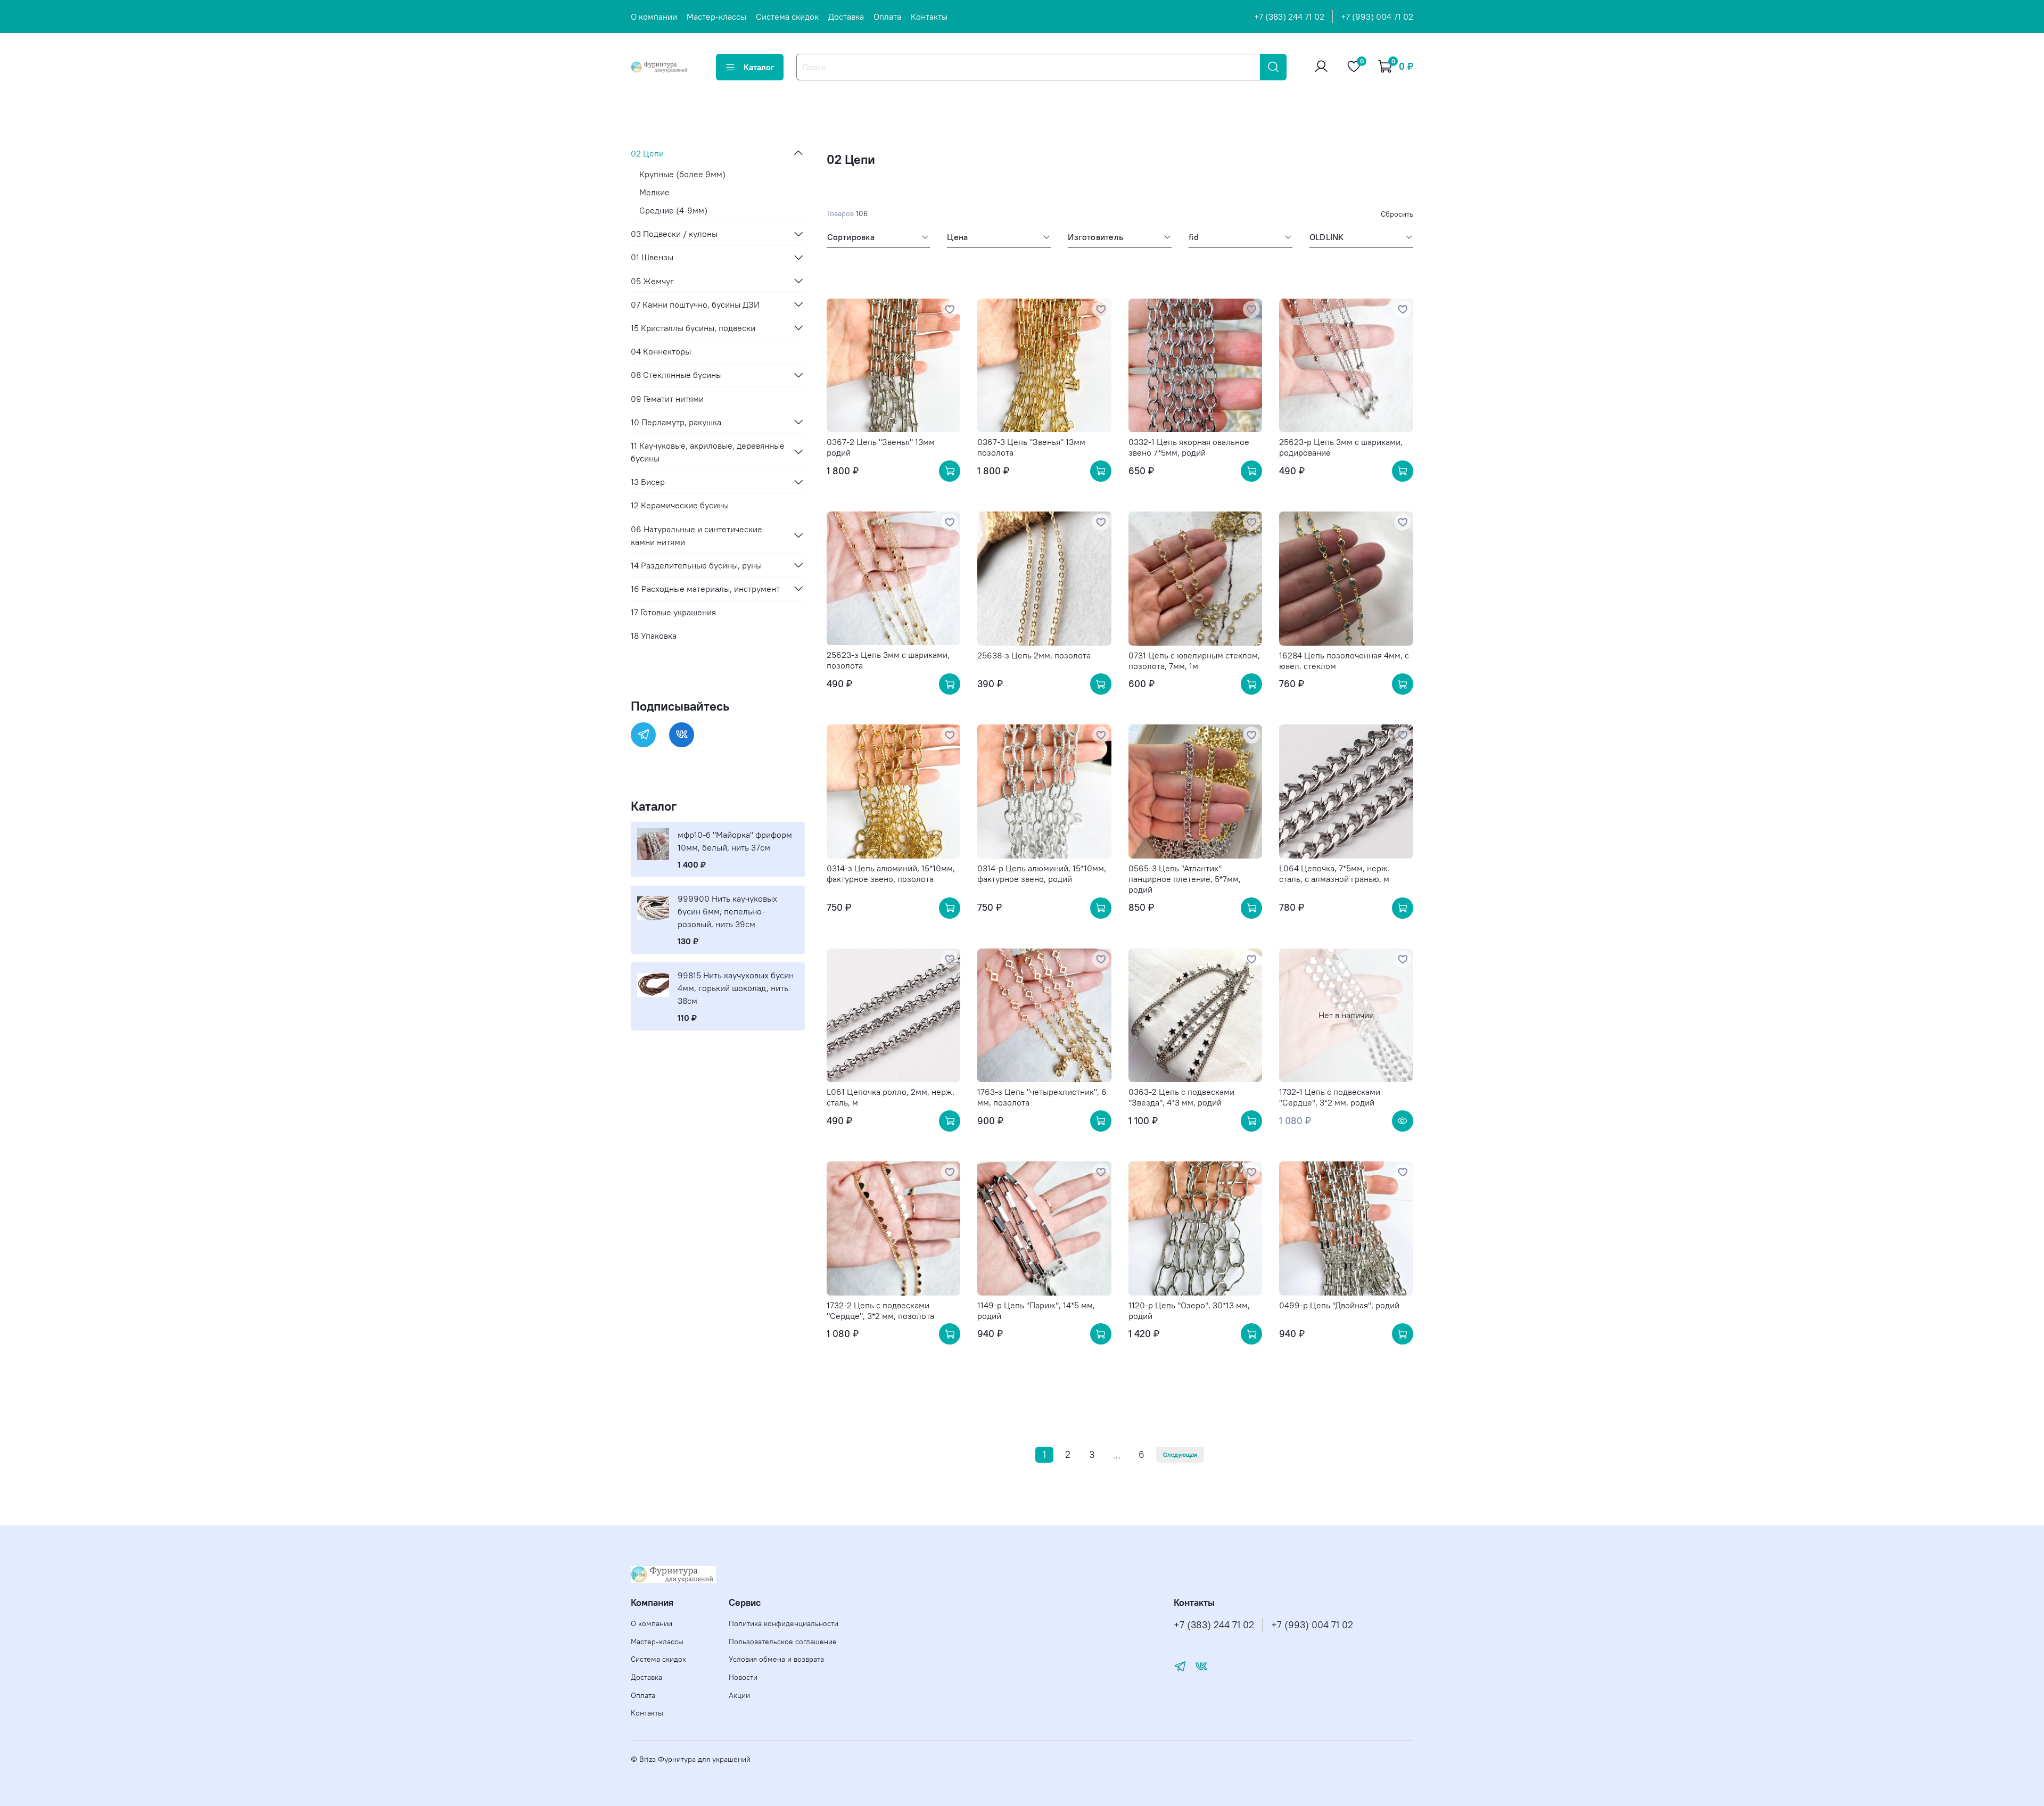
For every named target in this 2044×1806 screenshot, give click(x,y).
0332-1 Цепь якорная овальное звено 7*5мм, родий (1189, 447)
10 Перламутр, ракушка (676, 422)
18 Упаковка (654, 636)
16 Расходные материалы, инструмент (705, 588)
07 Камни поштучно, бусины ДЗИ (695, 304)
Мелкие (654, 192)
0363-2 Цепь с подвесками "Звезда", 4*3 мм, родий (1181, 1097)
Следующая (1180, 1454)
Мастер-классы (716, 17)
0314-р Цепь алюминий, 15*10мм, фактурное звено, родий (1042, 873)
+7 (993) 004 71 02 (1377, 17)
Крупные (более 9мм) (682, 174)
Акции (739, 1695)
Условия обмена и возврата (776, 1659)
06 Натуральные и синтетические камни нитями (697, 535)
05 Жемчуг (652, 281)
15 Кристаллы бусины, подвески (693, 327)
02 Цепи (647, 153)
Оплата (887, 17)
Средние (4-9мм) (673, 210)
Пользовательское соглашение (783, 1642)
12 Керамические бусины (680, 505)
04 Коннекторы (661, 351)
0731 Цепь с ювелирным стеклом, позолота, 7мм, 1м (1194, 661)
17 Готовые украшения (673, 612)
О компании (654, 17)
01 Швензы (652, 257)
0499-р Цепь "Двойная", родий (1339, 1305)
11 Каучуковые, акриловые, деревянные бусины (708, 451)
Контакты (929, 17)
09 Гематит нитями (667, 398)
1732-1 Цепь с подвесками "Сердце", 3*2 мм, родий (1330, 1097)
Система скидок (787, 17)
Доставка (846, 17)
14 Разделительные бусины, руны (696, 565)
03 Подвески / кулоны (674, 234)
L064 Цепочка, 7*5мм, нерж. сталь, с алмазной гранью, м (1334, 873)
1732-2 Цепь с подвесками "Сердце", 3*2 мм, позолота (880, 1310)
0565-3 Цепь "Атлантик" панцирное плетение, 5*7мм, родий (1185, 879)
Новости (743, 1677)
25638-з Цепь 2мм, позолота (1034, 655)
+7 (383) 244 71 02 (1289, 17)
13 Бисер (648, 482)
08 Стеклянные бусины (676, 375)
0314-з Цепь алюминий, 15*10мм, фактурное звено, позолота (891, 873)
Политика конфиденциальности (784, 1623)
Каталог (759, 67)
